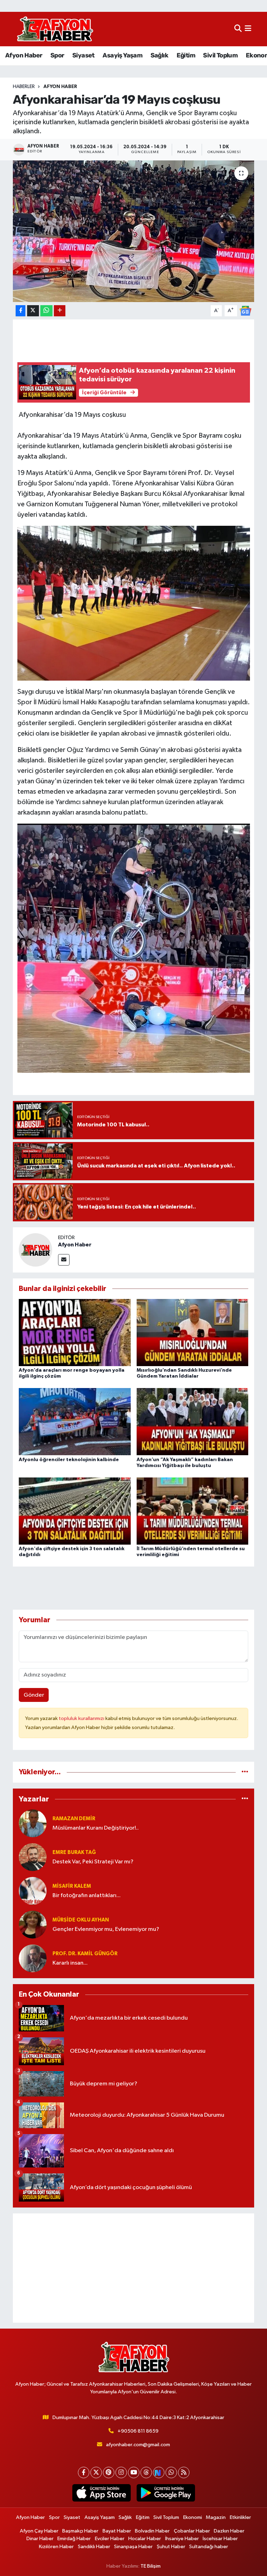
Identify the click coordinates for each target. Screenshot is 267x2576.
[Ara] (238, 29)
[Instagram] (121, 2472)
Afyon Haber (24, 55)
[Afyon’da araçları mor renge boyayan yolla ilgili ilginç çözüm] (75, 1333)
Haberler (24, 87)
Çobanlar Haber (192, 2531)
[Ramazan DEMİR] (33, 1823)
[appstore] (101, 2493)
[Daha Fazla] (60, 311)
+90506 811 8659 (138, 2431)
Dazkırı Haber (229, 2531)
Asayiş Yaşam (122, 55)
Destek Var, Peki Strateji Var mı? (93, 1862)
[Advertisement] (134, 2268)
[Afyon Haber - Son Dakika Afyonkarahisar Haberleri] (55, 29)
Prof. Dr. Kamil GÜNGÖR (85, 1954)
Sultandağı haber (209, 2547)
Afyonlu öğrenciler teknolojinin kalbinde (69, 1460)
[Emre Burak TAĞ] (33, 1857)
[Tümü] (245, 1772)
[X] (96, 2472)
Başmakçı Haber (80, 2531)
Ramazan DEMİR (74, 1819)
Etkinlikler (240, 2517)
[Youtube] (134, 2472)
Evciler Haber (110, 2539)
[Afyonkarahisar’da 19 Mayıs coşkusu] (134, 231)
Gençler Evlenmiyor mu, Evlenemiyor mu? (106, 1929)
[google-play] (166, 2493)
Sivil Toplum (220, 55)
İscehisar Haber (220, 2539)
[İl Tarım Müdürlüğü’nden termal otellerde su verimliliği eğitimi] (193, 1511)
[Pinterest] (109, 2472)
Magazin (216, 2517)
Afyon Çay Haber (39, 2531)
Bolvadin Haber (152, 2531)
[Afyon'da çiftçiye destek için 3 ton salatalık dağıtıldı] (75, 1511)
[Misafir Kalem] (33, 1891)
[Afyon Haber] (35, 1250)
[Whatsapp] (171, 2472)
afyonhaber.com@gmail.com (138, 2445)
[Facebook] (84, 2472)
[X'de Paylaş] (33, 311)
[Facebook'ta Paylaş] (21, 311)
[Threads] (146, 2472)
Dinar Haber (40, 2539)
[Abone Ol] (245, 311)
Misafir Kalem (72, 1886)
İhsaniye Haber (182, 2539)
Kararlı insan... (70, 1963)
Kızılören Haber (56, 2547)
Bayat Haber (117, 2531)
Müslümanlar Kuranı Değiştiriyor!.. (96, 1828)
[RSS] (184, 2472)
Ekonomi (193, 2517)
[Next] (159, 2472)
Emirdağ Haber (74, 2539)
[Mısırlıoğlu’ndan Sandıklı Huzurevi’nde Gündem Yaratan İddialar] (193, 1333)
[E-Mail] (64, 1260)
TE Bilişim (151, 2566)
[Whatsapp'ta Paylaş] (46, 311)
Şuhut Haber (171, 2547)
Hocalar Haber (145, 2539)
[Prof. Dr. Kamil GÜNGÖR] (33, 1958)
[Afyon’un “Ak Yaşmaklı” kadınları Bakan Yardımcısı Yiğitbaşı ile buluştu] (193, 1422)
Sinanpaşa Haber (133, 2547)
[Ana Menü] (248, 29)
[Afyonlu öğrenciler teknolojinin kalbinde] (75, 1422)
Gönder (34, 1695)
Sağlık (159, 55)
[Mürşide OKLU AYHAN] (33, 1924)
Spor (57, 55)
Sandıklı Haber (94, 2547)
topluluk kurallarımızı (82, 1718)
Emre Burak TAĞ (74, 1852)
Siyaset (83, 55)
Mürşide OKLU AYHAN (81, 1920)
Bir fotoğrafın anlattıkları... (87, 1896)
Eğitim (186, 55)
